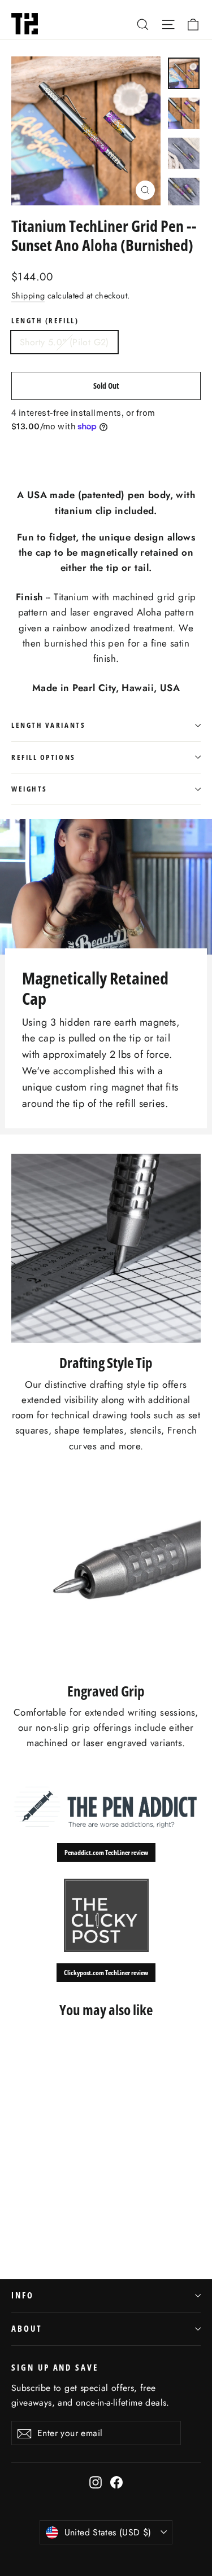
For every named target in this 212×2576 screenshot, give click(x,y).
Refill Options (44, 757)
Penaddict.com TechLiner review (106, 1852)
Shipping (28, 296)
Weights (29, 789)
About (27, 2328)
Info (23, 2295)
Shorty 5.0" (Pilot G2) (64, 342)
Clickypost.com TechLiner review (106, 1973)
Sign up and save (55, 2367)
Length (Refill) (45, 321)
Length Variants (48, 725)
